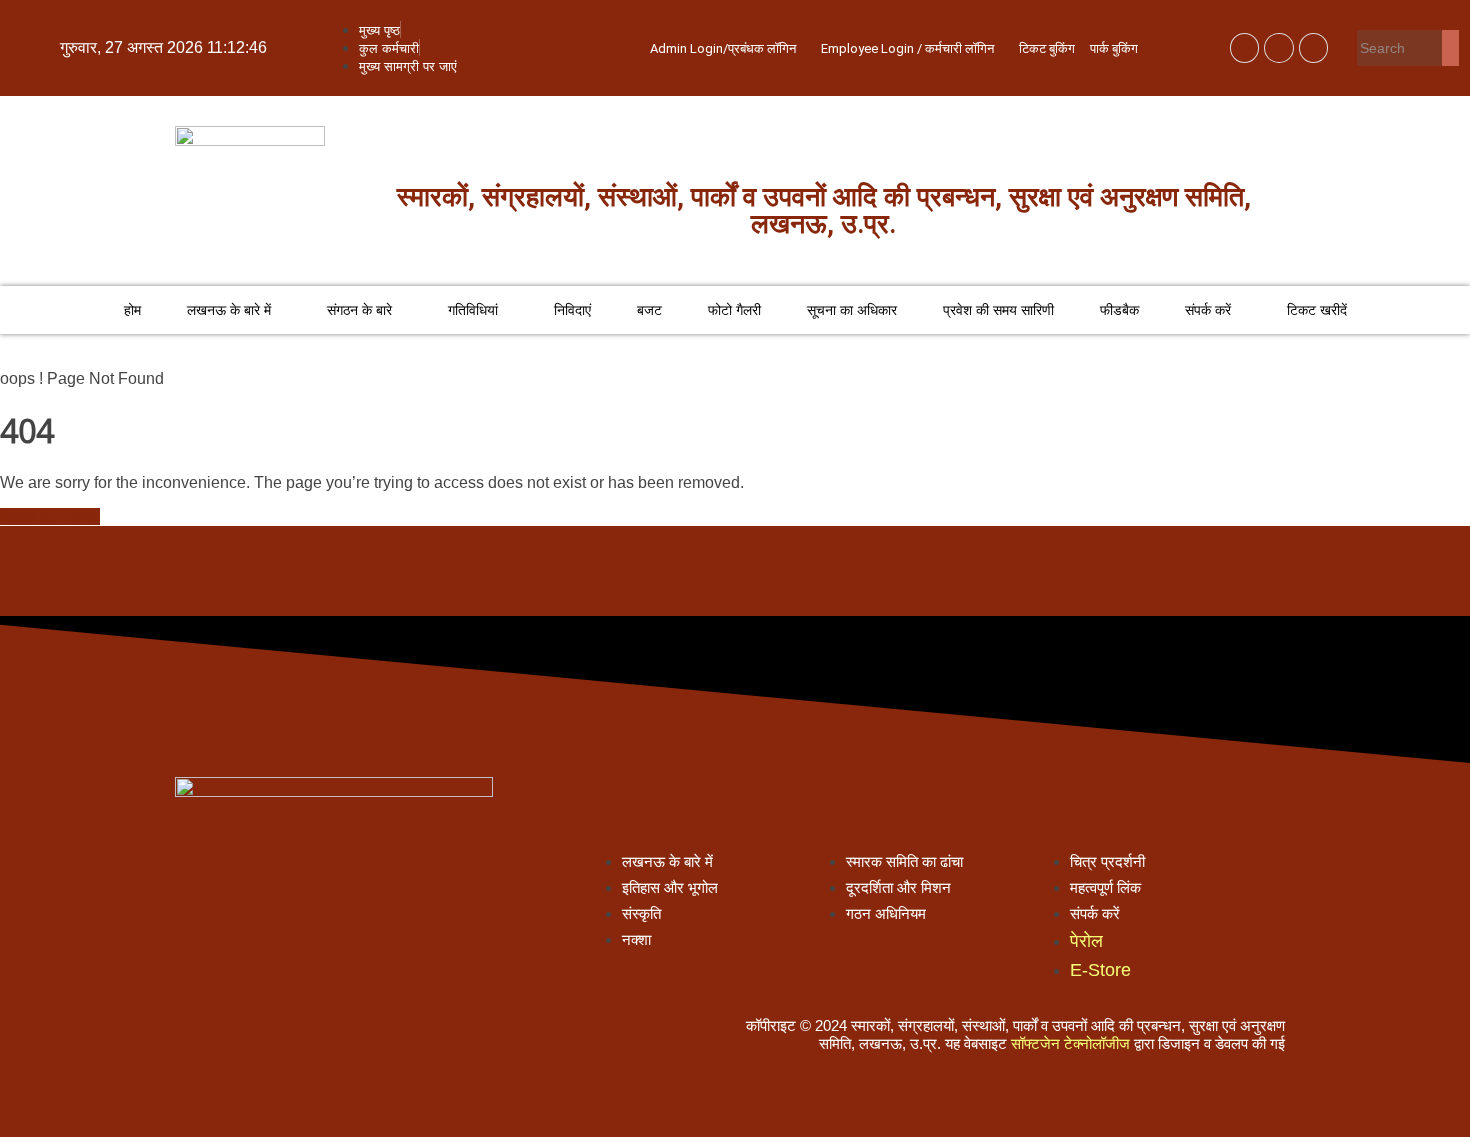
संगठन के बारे (359, 310)
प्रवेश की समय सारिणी (998, 310)
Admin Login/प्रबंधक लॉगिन (723, 48)
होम (132, 310)
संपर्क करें (1208, 310)
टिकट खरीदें (1317, 310)
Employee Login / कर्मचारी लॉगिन (907, 48)
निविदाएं (572, 310)
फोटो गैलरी (734, 310)
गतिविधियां (473, 310)
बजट (649, 310)
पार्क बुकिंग (1114, 48)
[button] (728, 48)
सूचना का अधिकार (852, 310)
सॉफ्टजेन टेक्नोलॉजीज (1070, 1043)
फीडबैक (1119, 310)
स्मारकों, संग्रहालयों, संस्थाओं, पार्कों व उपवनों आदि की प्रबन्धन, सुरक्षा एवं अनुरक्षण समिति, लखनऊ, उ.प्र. (824, 210)
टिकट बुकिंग (1047, 48)
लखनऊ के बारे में (229, 310)
